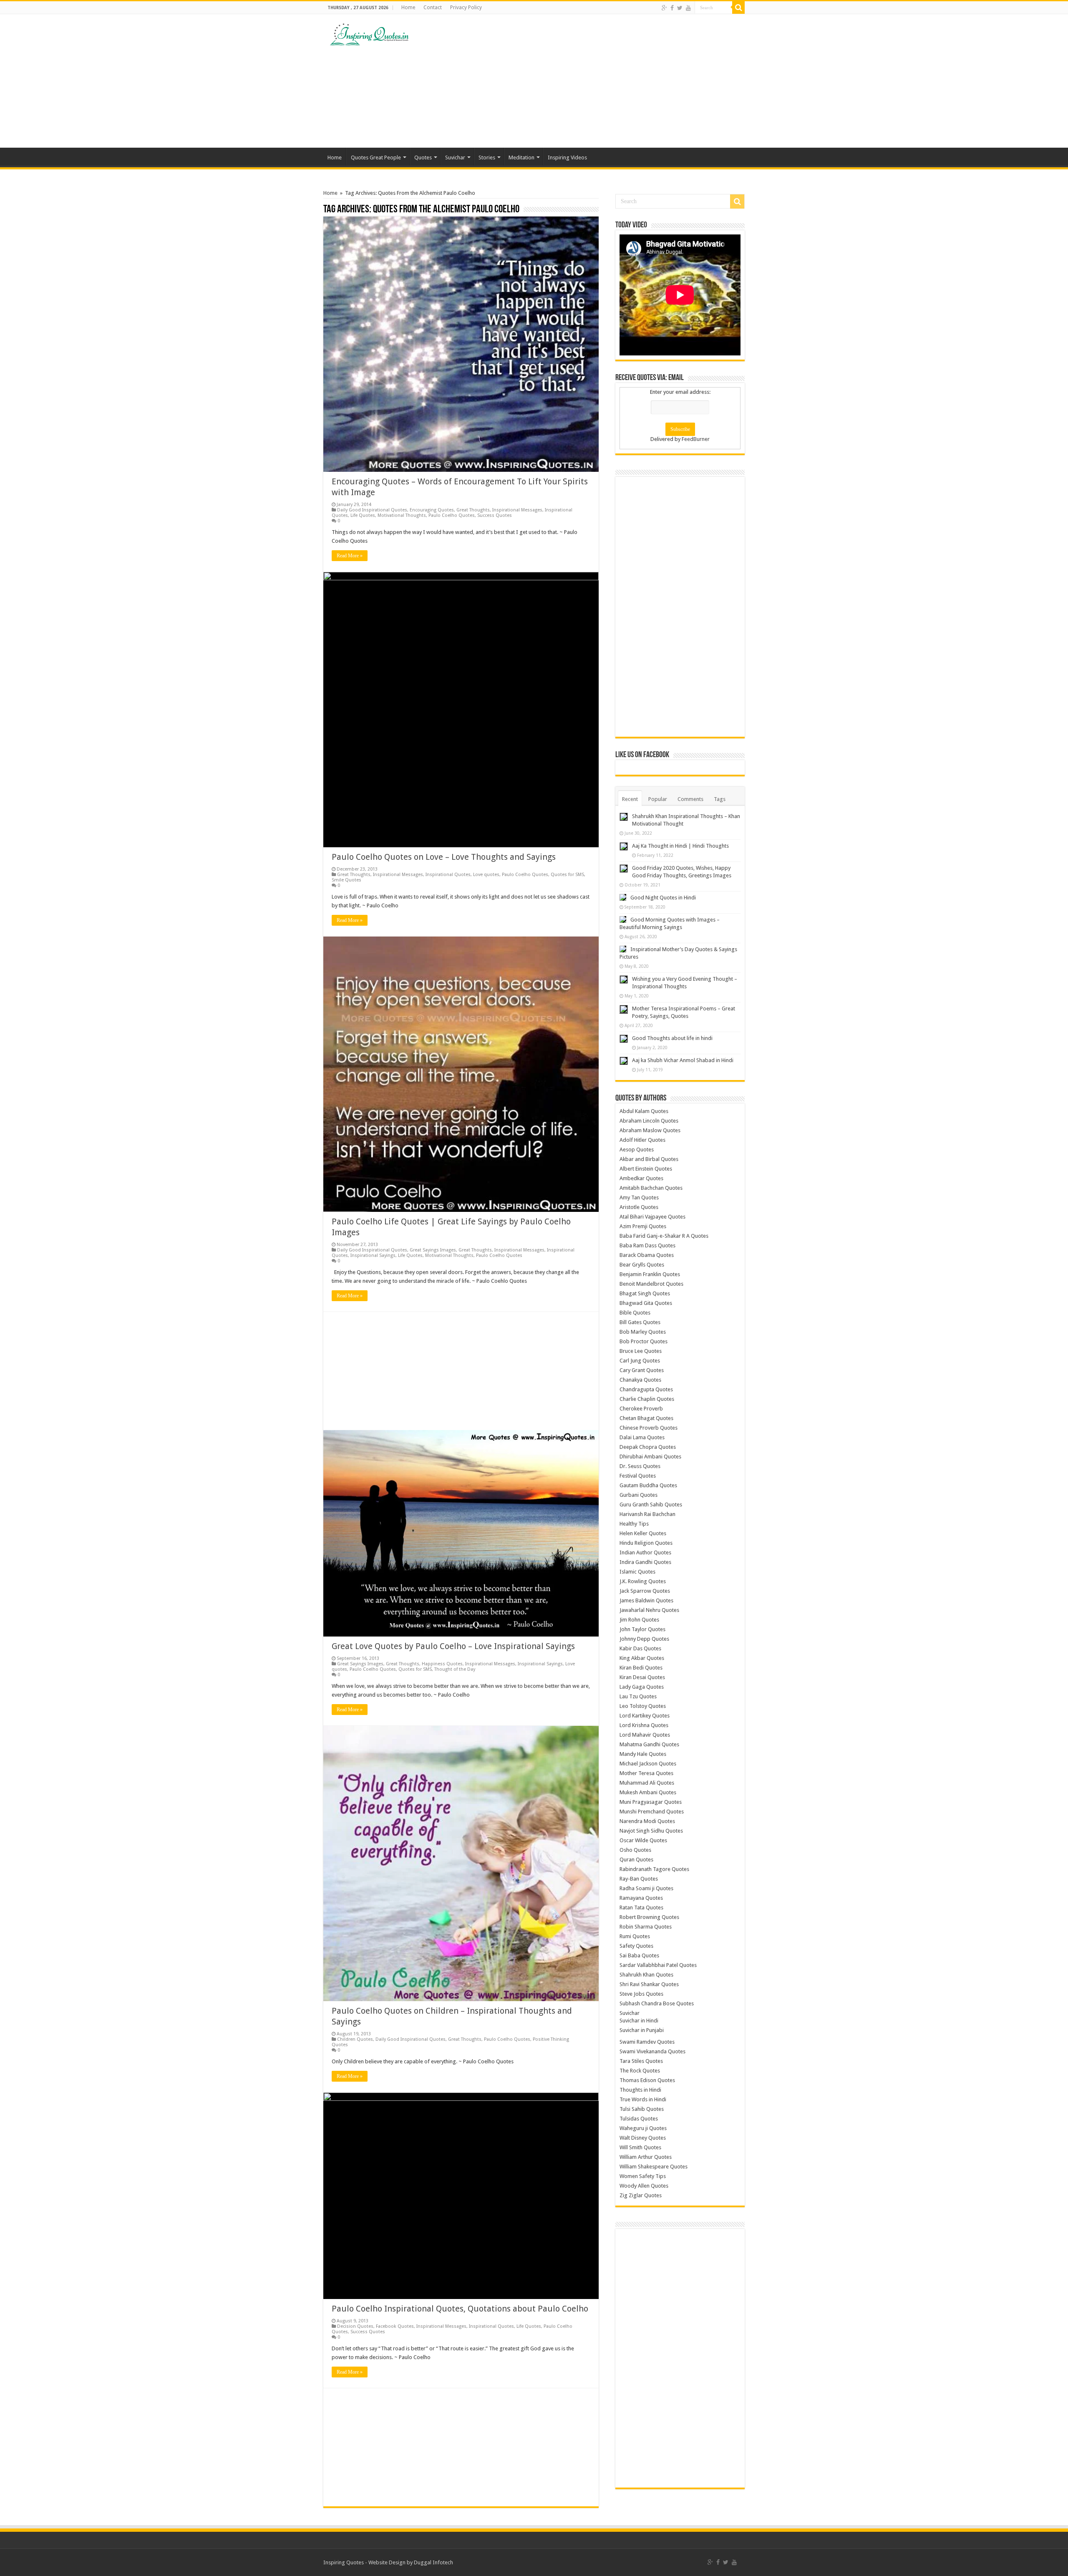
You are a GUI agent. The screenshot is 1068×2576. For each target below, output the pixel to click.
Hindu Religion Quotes (646, 1543)
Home (408, 8)
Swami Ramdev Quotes (647, 2042)
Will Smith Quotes (640, 2147)
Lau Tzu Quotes (638, 1696)
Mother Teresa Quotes (646, 1773)
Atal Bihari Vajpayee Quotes (652, 1217)
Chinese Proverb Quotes (649, 1428)
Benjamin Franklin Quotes (650, 1274)
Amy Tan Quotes (639, 1197)
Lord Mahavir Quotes (645, 1735)
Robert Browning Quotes (649, 1917)
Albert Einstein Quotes (646, 1169)
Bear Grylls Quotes (642, 1265)
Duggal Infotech (433, 2562)
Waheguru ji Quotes (643, 2128)
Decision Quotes (355, 2326)
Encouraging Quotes (432, 510)
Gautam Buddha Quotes (648, 1485)
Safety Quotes (636, 1946)
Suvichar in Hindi (639, 2021)
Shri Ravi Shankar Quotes (649, 1984)
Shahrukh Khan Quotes (646, 1975)
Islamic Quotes (637, 1572)
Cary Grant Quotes (642, 1370)
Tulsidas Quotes (639, 2119)
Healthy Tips (634, 1524)
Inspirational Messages (517, 510)
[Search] (738, 8)
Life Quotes (363, 515)
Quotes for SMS (567, 875)
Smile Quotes (346, 880)
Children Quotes (355, 2039)
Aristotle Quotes (639, 1207)
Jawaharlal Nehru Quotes (649, 1610)
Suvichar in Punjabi (642, 2030)
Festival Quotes (638, 1476)
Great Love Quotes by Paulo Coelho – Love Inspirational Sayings (453, 1646)
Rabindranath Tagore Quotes (654, 1869)
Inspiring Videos (567, 157)
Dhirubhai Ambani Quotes (650, 1457)
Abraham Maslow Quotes (650, 1130)
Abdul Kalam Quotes (644, 1111)
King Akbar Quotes (642, 1658)
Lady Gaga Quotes (642, 1687)
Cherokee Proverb (641, 1409)
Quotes (423, 157)
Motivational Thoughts (402, 515)
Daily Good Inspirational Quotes (372, 510)
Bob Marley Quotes (643, 1332)
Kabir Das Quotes (640, 1648)
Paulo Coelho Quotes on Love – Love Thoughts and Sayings (444, 857)
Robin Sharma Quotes (646, 1927)
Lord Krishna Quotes (644, 1725)
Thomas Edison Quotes (647, 2080)
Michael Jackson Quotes (648, 1764)
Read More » (350, 556)
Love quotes (486, 875)
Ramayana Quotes (641, 1898)
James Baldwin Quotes (646, 1600)
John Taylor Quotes (642, 1629)
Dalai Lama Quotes (642, 1437)
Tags (720, 799)
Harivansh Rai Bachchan (647, 1514)
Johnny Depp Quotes (644, 1639)
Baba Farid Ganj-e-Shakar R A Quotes (664, 1236)
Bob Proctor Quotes (644, 1341)
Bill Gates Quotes (640, 1322)
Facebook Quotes (395, 2326)
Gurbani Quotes (639, 1495)
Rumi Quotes (635, 1936)
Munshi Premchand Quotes (652, 1812)
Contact (433, 8)
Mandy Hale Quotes (643, 1754)
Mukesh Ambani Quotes (648, 1792)
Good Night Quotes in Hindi (663, 898)
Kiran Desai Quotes (642, 1677)
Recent (630, 799)
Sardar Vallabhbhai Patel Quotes (658, 1965)
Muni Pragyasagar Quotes (651, 1802)
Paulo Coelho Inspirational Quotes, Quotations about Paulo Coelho (460, 2309)
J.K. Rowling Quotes (643, 1581)
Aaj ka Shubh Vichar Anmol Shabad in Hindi (683, 1060)
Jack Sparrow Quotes (645, 1591)
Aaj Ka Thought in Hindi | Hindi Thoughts (680, 846)
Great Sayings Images (433, 1250)
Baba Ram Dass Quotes (647, 1245)
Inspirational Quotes (448, 875)
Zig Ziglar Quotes (641, 2195)
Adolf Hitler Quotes (642, 1140)
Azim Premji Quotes (643, 1226)
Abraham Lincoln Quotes (649, 1121)
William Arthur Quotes (646, 2157)
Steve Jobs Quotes (641, 1994)
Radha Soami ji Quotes (646, 1888)
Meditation (521, 157)
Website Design (387, 2562)
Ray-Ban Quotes (639, 1879)
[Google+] (664, 8)
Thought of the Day (455, 1669)
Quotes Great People (376, 157)
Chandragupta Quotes (646, 1389)
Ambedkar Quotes (641, 1178)
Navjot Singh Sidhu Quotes (651, 1831)
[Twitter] (680, 8)
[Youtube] (688, 8)
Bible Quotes (635, 1313)
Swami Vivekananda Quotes (652, 2051)
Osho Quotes (635, 1850)
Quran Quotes (636, 1860)
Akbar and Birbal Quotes (649, 1159)
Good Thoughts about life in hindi (672, 1038)
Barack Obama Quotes (647, 1255)
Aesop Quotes (637, 1150)
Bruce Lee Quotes (641, 1351)
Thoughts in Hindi (640, 2090)
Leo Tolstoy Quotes (643, 1706)
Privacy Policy (466, 8)
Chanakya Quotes (640, 1380)
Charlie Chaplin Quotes (647, 1399)
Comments (690, 799)
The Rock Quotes (640, 2071)
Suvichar (455, 157)
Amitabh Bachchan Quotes (651, 1188)
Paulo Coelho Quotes (452, 515)
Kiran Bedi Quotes (641, 1668)
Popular (658, 799)
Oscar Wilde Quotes (643, 1840)
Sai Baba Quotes (639, 1955)
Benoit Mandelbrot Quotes (651, 1284)
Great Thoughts (473, 510)
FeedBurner (696, 439)
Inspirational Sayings (373, 1255)
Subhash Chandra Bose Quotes (657, 2003)
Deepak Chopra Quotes (648, 1447)
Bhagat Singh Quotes (645, 1293)
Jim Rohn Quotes (639, 1620)
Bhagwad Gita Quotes (646, 1303)
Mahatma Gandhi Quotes (649, 1744)
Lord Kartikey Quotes (645, 1716)
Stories (487, 157)
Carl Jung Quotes (640, 1361)
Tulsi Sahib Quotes (642, 2109)
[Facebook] (672, 8)
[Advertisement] (587, 81)
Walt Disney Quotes (643, 2138)
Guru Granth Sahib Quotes (651, 1505)
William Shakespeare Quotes (654, 2167)
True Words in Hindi (643, 2099)
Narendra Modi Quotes (647, 1821)
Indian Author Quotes (645, 1552)
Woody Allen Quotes (644, 2186)
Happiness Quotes (442, 1664)
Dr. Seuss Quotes (640, 1466)
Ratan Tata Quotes (641, 1907)
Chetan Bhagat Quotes (646, 1418)
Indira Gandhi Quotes (645, 1562)
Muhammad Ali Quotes (647, 1783)
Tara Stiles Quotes (641, 2061)
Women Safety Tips (643, 2176)
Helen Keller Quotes (643, 1533)
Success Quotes (495, 515)
